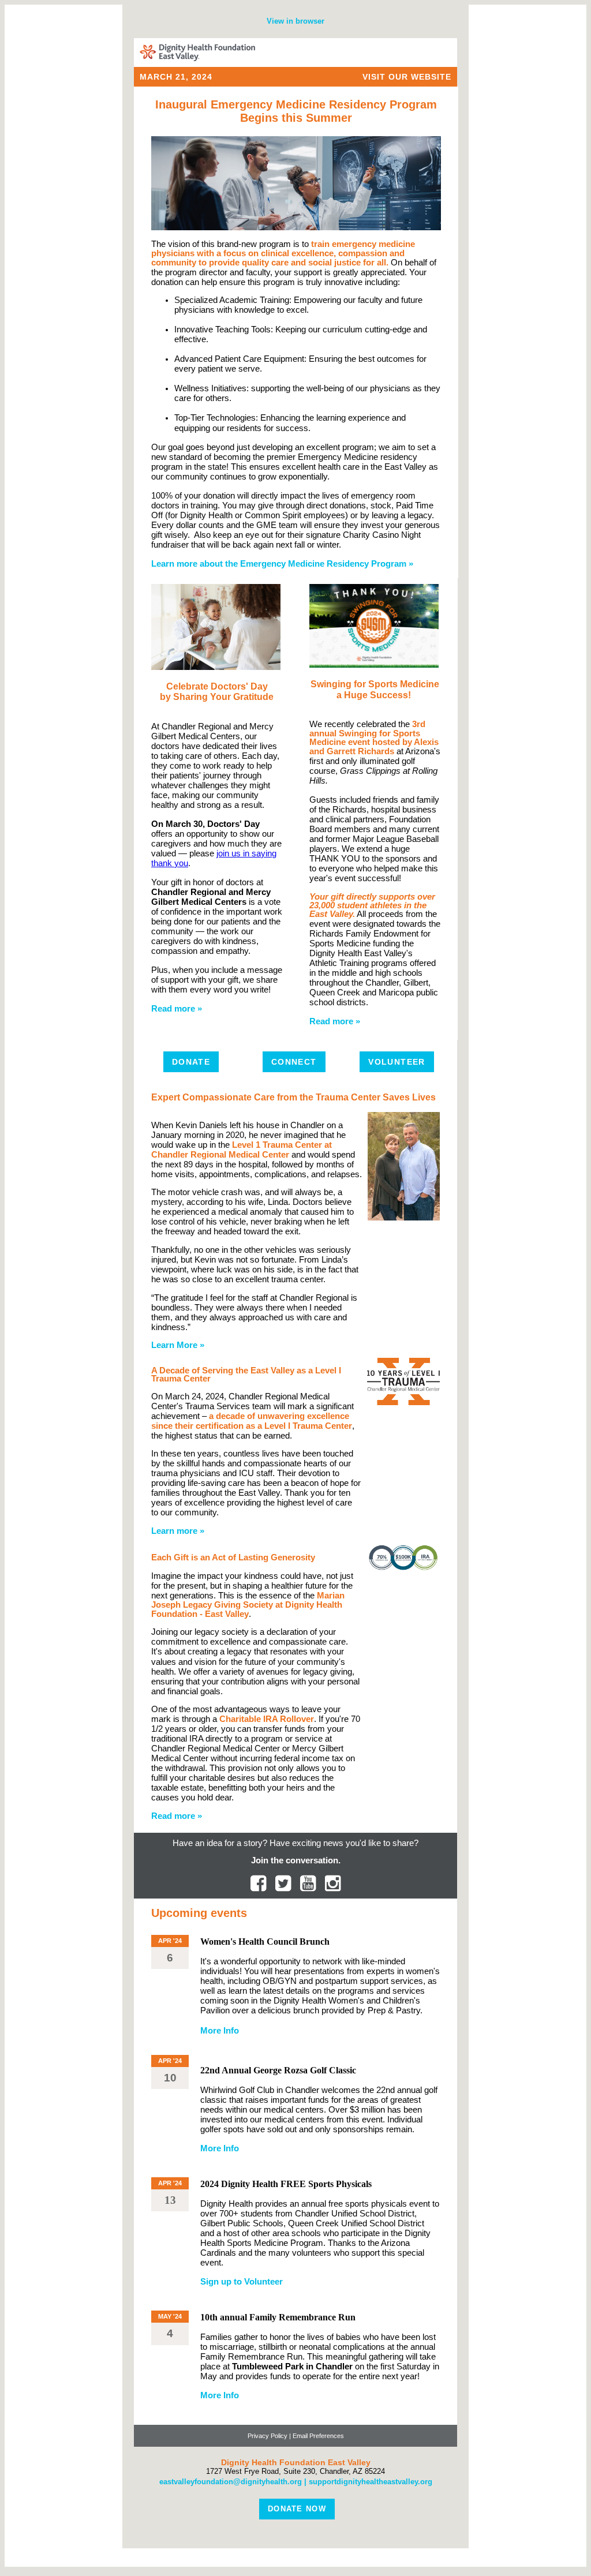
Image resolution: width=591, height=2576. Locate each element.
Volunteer (397, 1062)
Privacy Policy (268, 2436)
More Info (220, 2031)
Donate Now (297, 2509)
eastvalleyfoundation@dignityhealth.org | (234, 2482)
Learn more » (178, 1531)
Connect (294, 1062)
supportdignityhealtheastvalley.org (371, 2482)
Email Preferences (318, 2436)
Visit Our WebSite (407, 77)
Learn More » (178, 1345)
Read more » (177, 1009)
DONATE (191, 1062)
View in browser (295, 21)
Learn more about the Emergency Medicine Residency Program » (282, 564)
